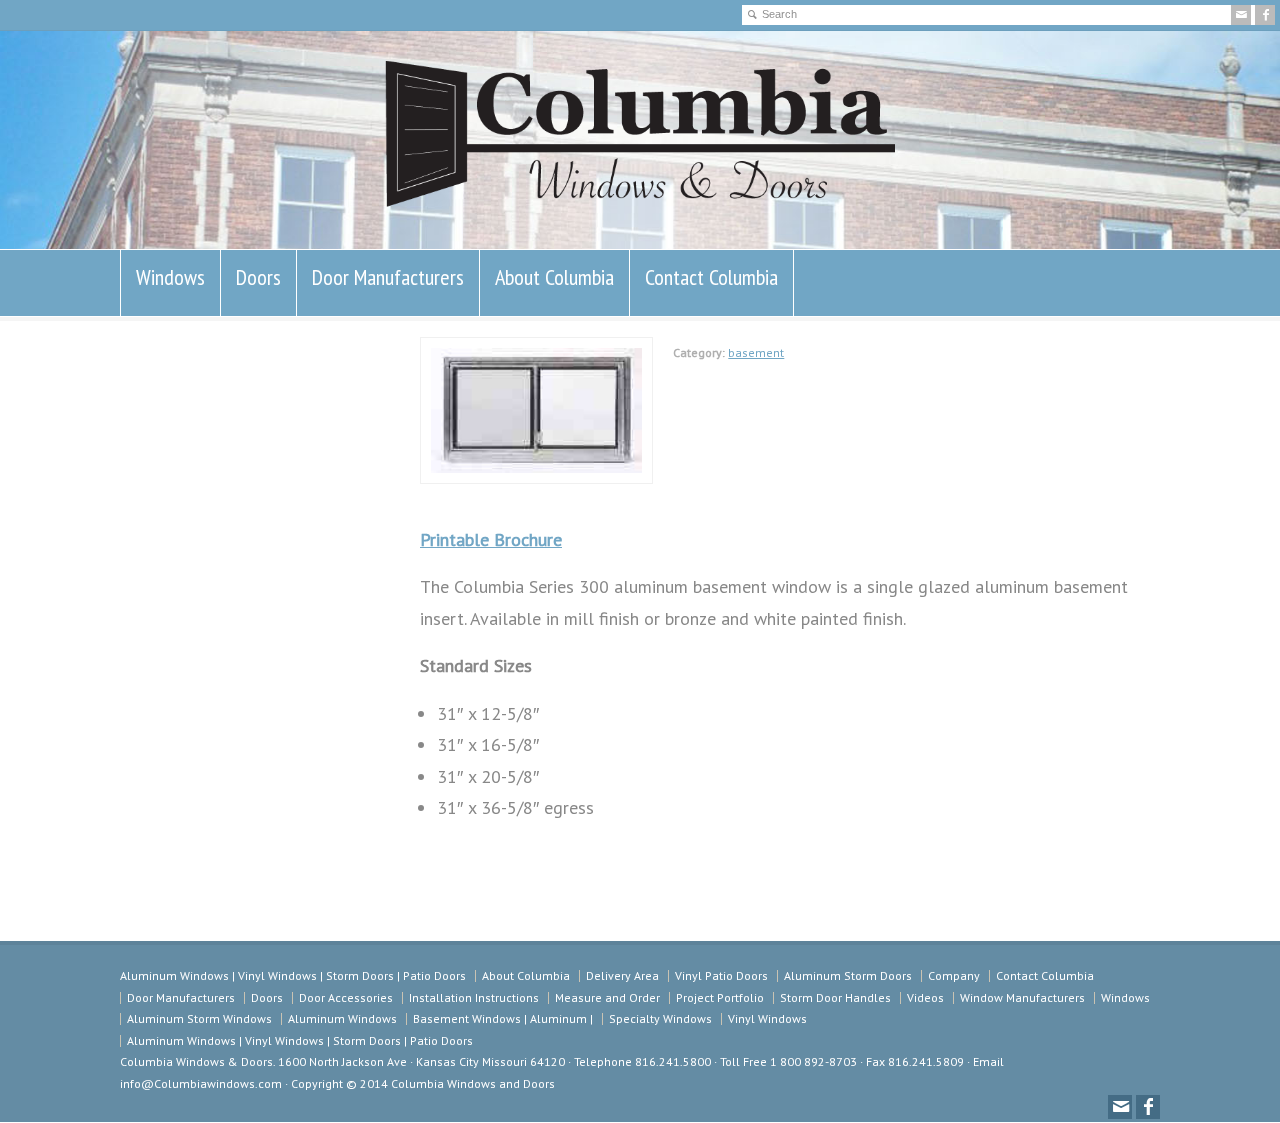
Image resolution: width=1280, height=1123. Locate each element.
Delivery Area (622, 975)
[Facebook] (1265, 15)
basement (756, 352)
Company (954, 975)
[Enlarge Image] (537, 353)
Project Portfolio (720, 997)
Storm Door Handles (835, 997)
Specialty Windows (660, 1018)
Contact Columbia (711, 277)
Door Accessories (346, 997)
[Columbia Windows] (640, 207)
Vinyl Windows (767, 1018)
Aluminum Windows (342, 1018)
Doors (258, 277)
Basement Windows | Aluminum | (503, 1018)
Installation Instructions (474, 997)
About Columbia (554, 277)
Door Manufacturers (388, 277)
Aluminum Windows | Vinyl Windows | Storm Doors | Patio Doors (293, 975)
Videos (925, 997)
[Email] (1241, 15)
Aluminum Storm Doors (848, 975)
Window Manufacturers (1022, 997)
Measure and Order (607, 997)
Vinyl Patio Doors (721, 975)
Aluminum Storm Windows (199, 1018)
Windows (170, 277)
